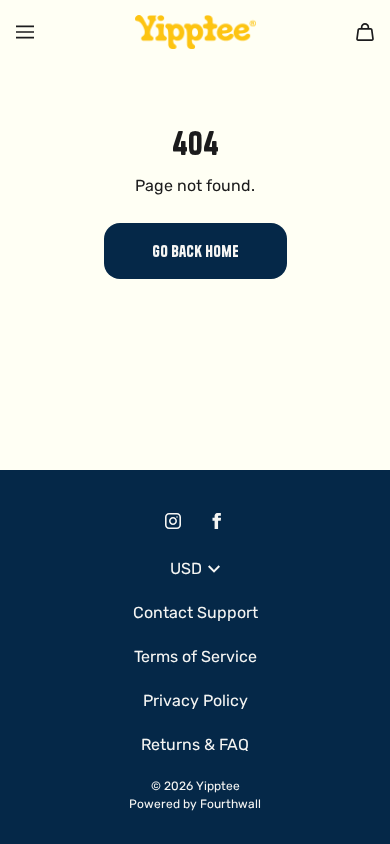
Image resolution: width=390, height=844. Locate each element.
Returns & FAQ (195, 744)
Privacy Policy (195, 700)
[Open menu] (25, 32)
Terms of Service (195, 656)
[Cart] (365, 32)
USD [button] (186, 568)
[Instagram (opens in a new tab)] (173, 521)
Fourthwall (230, 804)
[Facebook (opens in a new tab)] (217, 521)
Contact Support (195, 612)
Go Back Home (195, 251)
